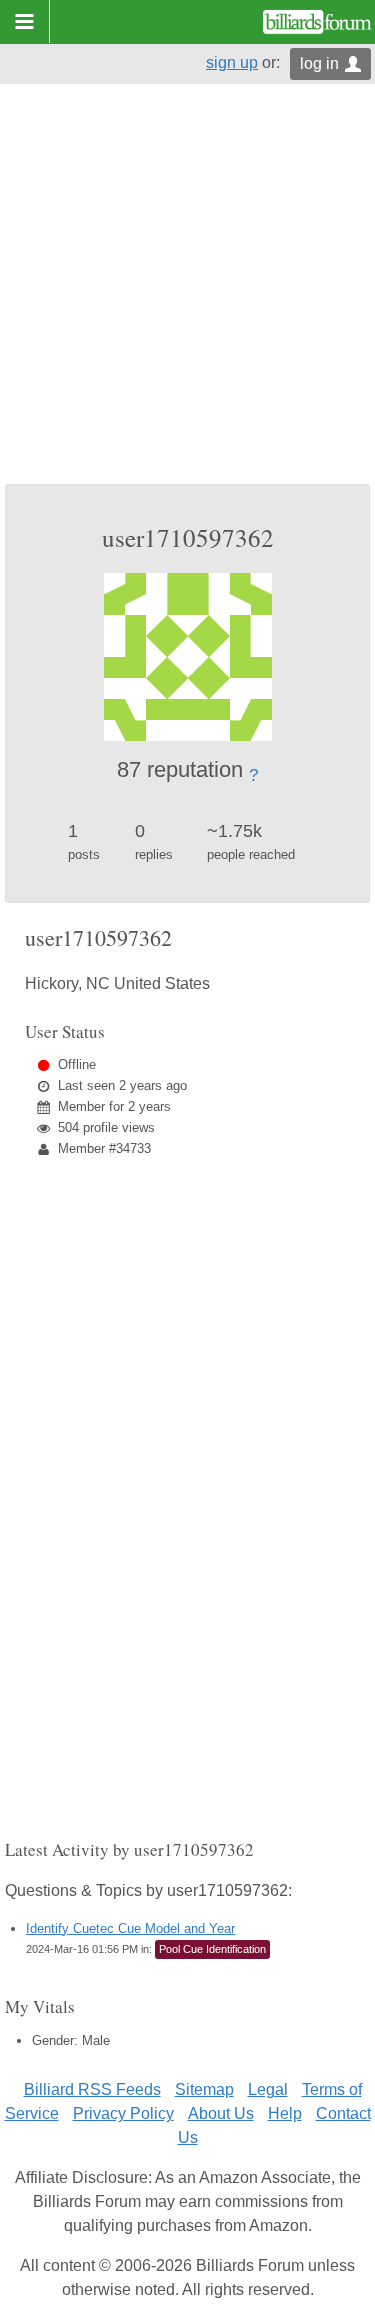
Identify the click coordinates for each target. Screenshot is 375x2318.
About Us (221, 2113)
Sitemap (204, 2089)
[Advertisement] (187, 286)
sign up (232, 62)
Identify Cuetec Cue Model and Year (130, 1928)
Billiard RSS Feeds (92, 2089)
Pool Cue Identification (212, 1949)
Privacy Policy (123, 2113)
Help (285, 2113)
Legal (268, 2089)
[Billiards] (317, 22)
